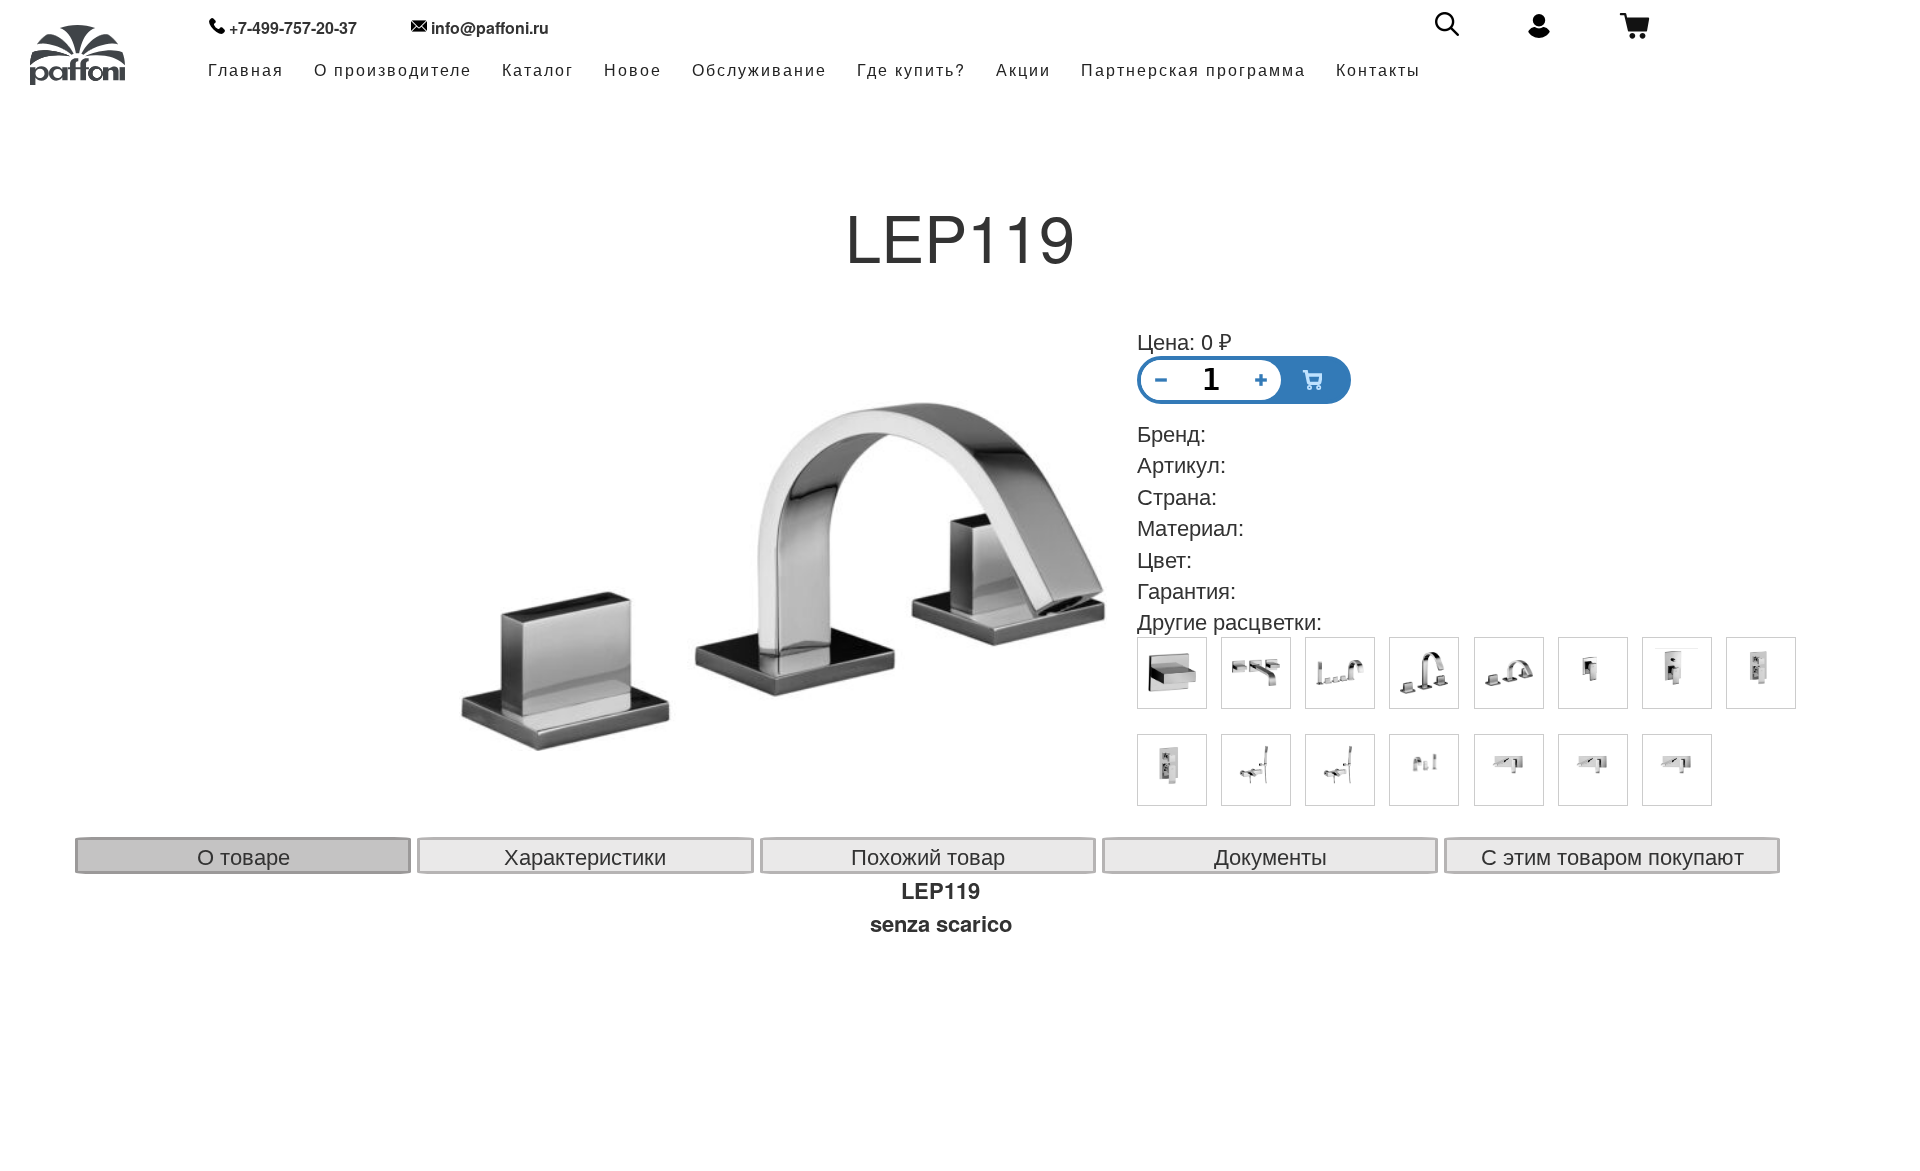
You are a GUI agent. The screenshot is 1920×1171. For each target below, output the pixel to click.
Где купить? (911, 70)
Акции (1023, 70)
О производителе (393, 70)
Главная (246, 70)
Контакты (1378, 70)
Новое (633, 70)
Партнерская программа (1193, 70)
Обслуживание (759, 70)
